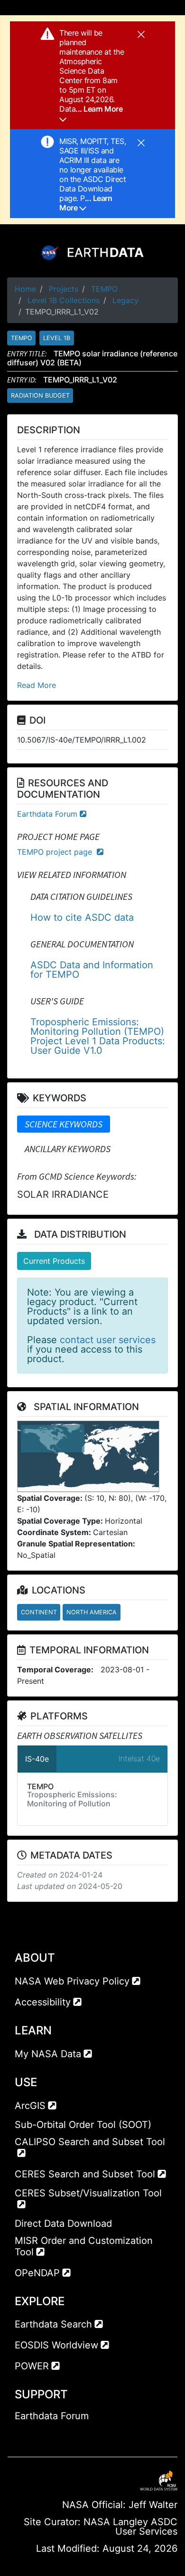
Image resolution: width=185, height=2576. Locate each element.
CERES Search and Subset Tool (85, 2174)
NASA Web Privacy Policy (72, 1981)
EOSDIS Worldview (56, 2345)
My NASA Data (48, 2054)
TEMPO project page (56, 852)
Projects (64, 289)
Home (25, 289)
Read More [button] (37, 685)
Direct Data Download (63, 2223)
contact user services (108, 1340)
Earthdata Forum (47, 814)
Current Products (54, 1261)
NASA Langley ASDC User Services (130, 2527)
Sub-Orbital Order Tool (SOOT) (83, 2125)
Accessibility (43, 2002)
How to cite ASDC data (82, 917)
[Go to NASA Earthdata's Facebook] (22, 2435)
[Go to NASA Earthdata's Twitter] (39, 2435)
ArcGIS (30, 2106)
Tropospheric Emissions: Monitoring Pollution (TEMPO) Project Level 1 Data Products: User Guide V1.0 (98, 1036)
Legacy (125, 300)
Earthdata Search (53, 2324)
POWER (32, 2366)
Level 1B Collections (64, 300)
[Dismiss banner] (141, 34)
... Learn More (86, 203)
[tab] (64, 1124)
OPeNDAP (37, 2273)
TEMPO (104, 289)
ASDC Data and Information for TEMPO (92, 970)
